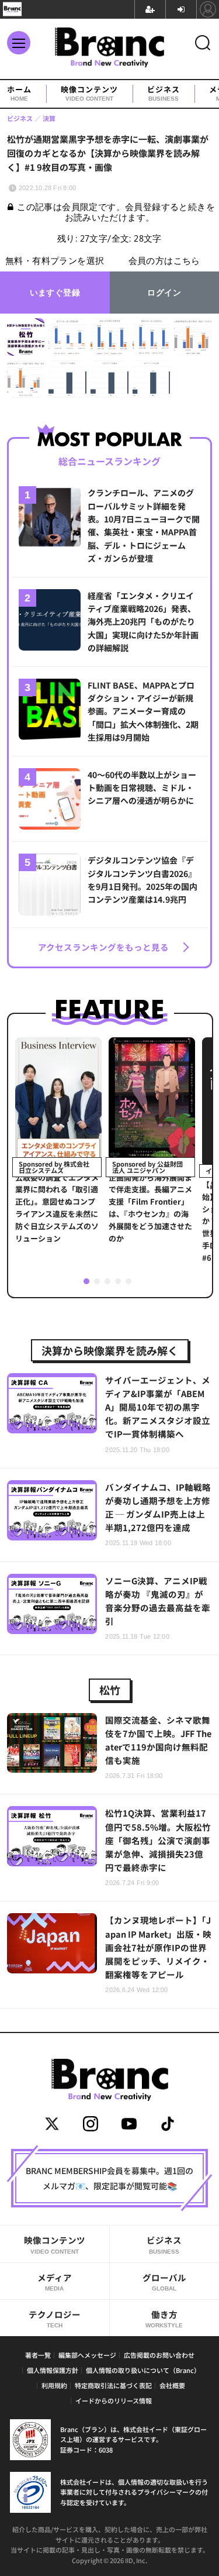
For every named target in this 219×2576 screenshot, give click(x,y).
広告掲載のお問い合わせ (159, 2355)
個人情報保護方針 (53, 2370)
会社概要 (172, 2385)
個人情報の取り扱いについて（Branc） (143, 2370)
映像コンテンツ (89, 94)
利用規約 (54, 2385)
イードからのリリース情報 (114, 2400)
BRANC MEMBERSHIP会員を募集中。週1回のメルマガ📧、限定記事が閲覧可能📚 (109, 2178)
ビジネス (164, 94)
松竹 (110, 1690)
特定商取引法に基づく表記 (113, 2385)
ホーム (19, 94)
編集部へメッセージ (87, 2355)
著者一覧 (38, 2355)
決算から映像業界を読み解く (110, 1350)
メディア (55, 2281)
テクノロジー (55, 2318)
